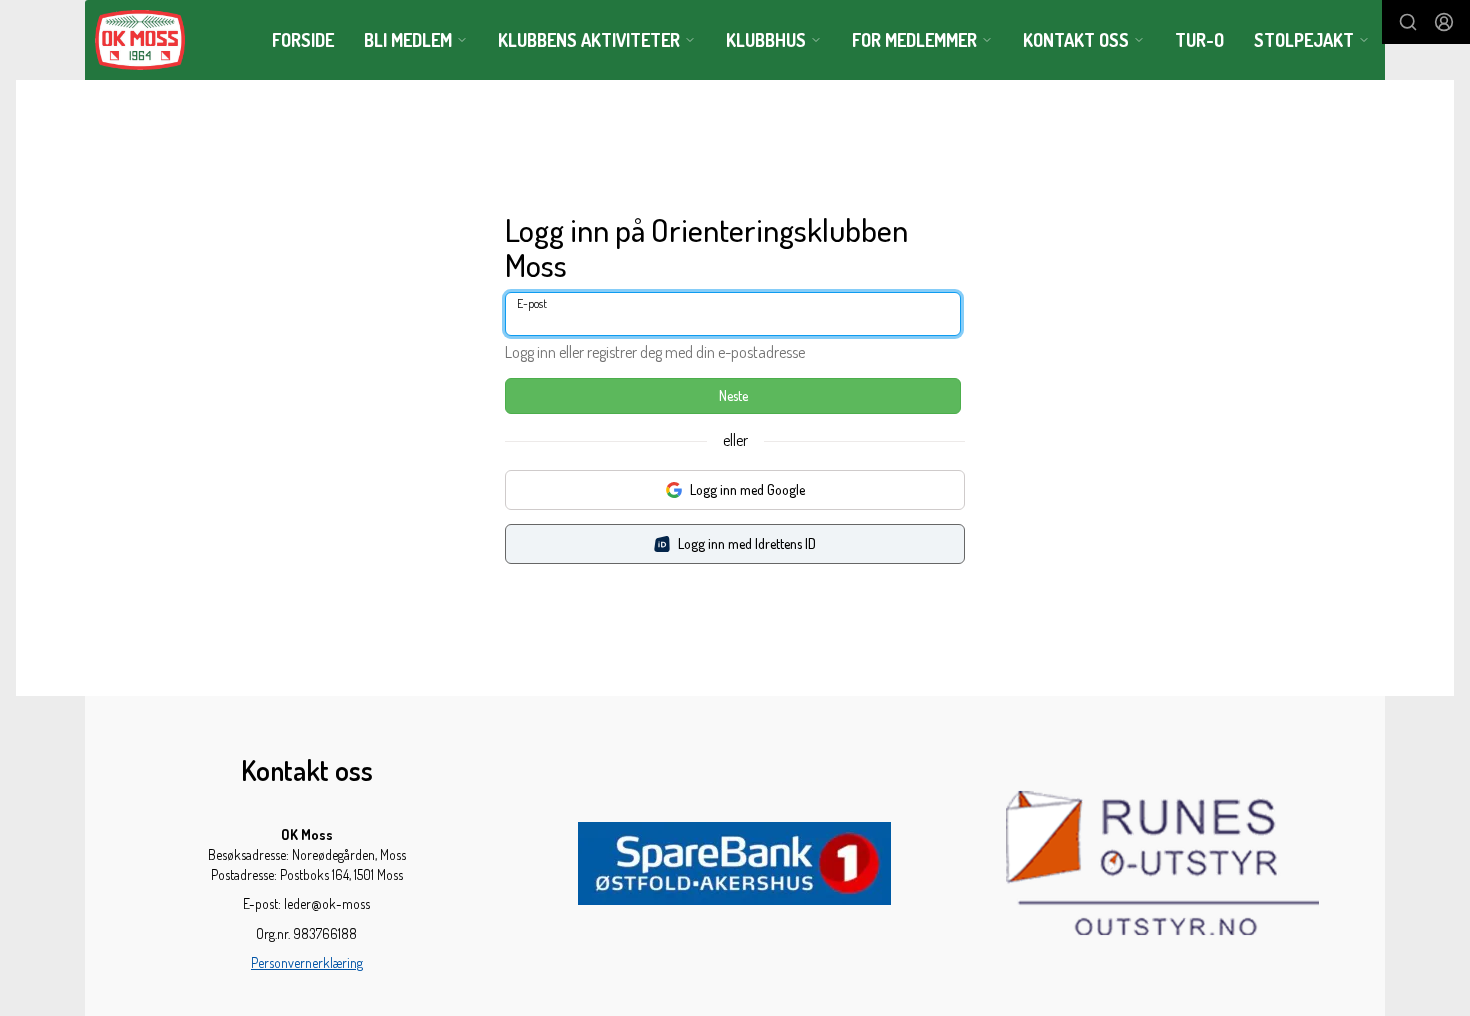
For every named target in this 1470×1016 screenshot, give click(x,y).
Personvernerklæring (307, 962)
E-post (532, 303)
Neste (733, 395)
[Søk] (1408, 22)
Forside (303, 40)
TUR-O (1199, 40)
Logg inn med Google (747, 489)
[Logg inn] (1444, 22)
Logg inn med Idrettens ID (747, 543)
